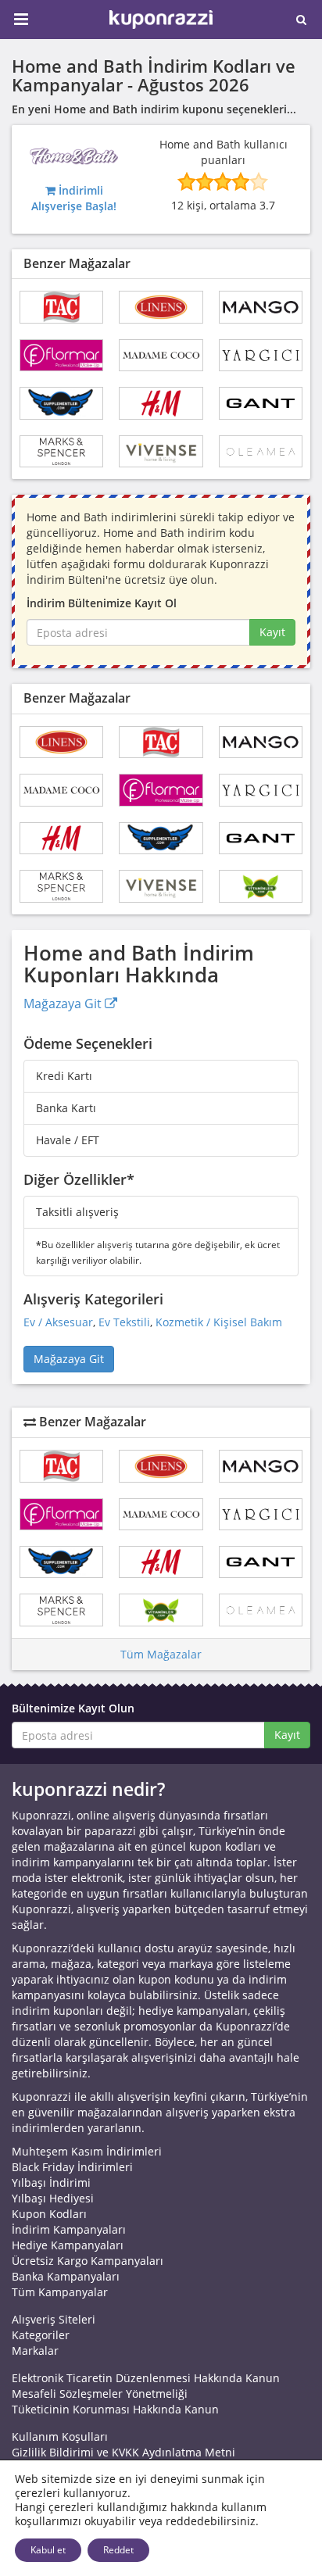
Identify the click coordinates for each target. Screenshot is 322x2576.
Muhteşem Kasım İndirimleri (87, 2151)
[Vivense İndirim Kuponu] (161, 451)
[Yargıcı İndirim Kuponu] (261, 355)
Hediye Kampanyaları (68, 2245)
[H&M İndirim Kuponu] (161, 403)
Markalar (35, 2351)
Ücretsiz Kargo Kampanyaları (88, 2261)
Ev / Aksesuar (58, 1322)
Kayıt (272, 632)
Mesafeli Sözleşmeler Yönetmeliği (100, 2394)
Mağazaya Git (64, 1004)
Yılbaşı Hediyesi (53, 2198)
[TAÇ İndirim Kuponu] (61, 307)
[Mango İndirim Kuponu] (261, 307)
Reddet (118, 2550)
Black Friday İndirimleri (72, 2167)
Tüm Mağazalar (161, 1654)
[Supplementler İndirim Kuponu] (61, 403)
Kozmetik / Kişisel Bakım (219, 1322)
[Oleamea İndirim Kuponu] (261, 451)
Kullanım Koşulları (60, 2436)
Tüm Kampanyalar (60, 2292)
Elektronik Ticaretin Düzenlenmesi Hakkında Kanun (146, 2378)
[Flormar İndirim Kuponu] (61, 355)
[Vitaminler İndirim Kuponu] (261, 886)
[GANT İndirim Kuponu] (261, 403)
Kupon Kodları (49, 2214)
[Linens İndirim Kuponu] (161, 307)
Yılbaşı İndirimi (51, 2182)
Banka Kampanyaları (66, 2276)
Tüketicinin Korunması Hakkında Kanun (115, 2409)
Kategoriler (41, 2335)
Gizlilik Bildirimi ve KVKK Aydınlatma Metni (123, 2452)
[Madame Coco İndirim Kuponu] (161, 355)
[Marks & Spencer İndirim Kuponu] (61, 451)
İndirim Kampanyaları (69, 2229)
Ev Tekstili (124, 1322)
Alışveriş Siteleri (54, 2319)
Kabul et (48, 2550)
